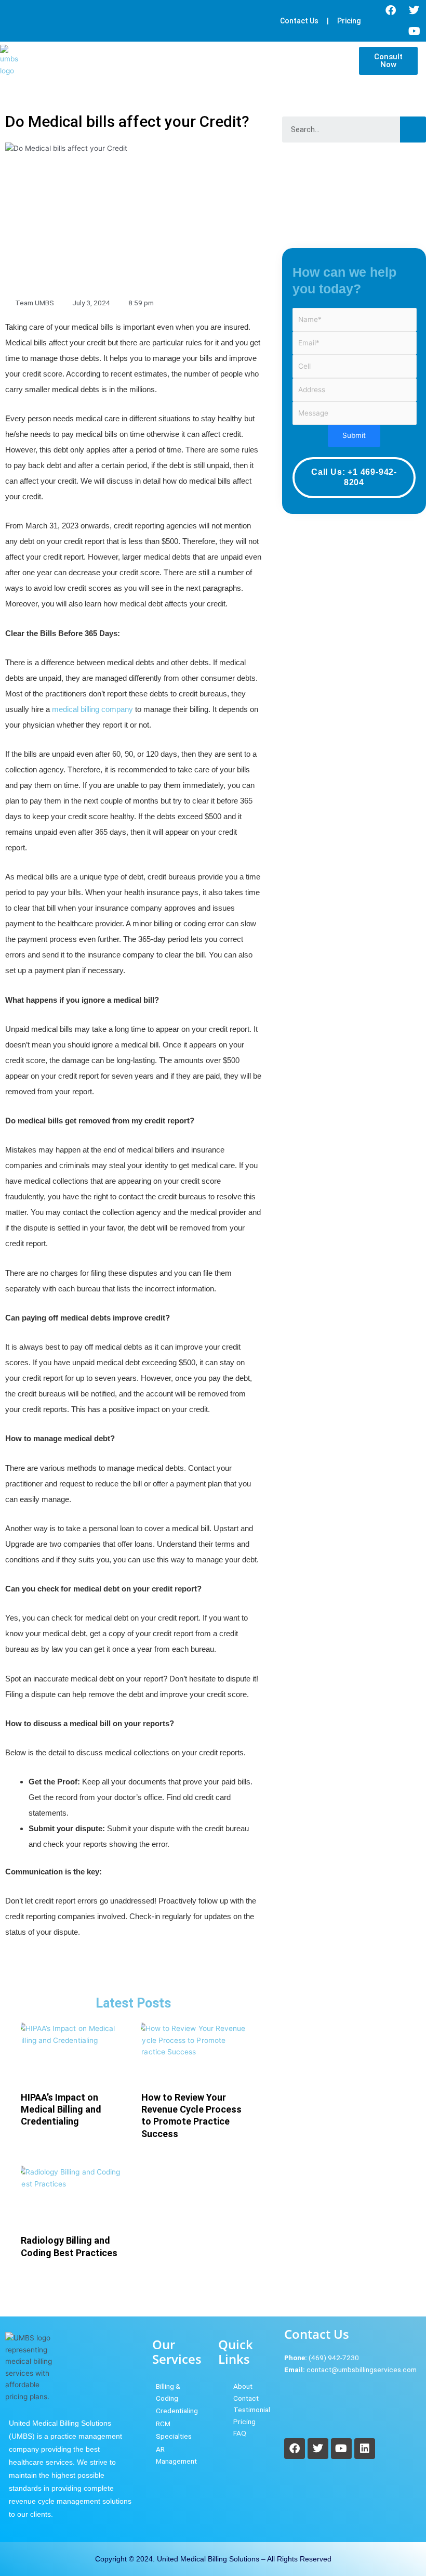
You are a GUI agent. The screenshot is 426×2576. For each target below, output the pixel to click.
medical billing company (92, 709)
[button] (345, 61)
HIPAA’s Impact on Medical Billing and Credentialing (61, 2109)
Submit (354, 435)
